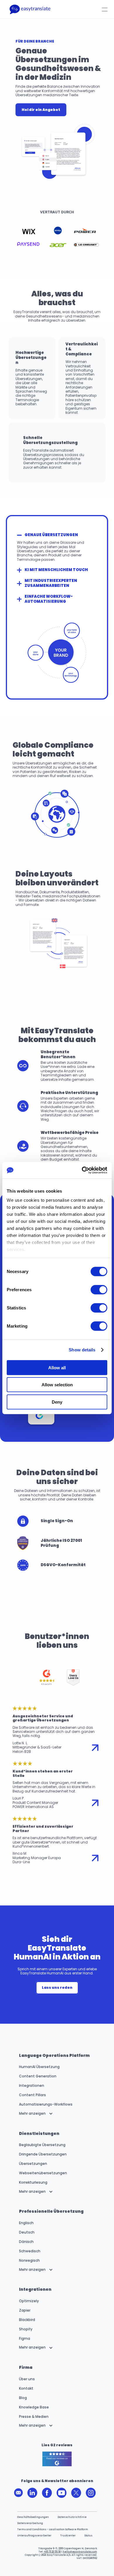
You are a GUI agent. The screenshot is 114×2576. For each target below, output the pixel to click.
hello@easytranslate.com (80, 2552)
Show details (82, 1350)
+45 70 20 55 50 (52, 2552)
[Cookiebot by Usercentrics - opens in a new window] (82, 1170)
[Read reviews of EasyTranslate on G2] (57, 2459)
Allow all (57, 1367)
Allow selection (57, 1385)
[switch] (99, 1289)
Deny (57, 1402)
